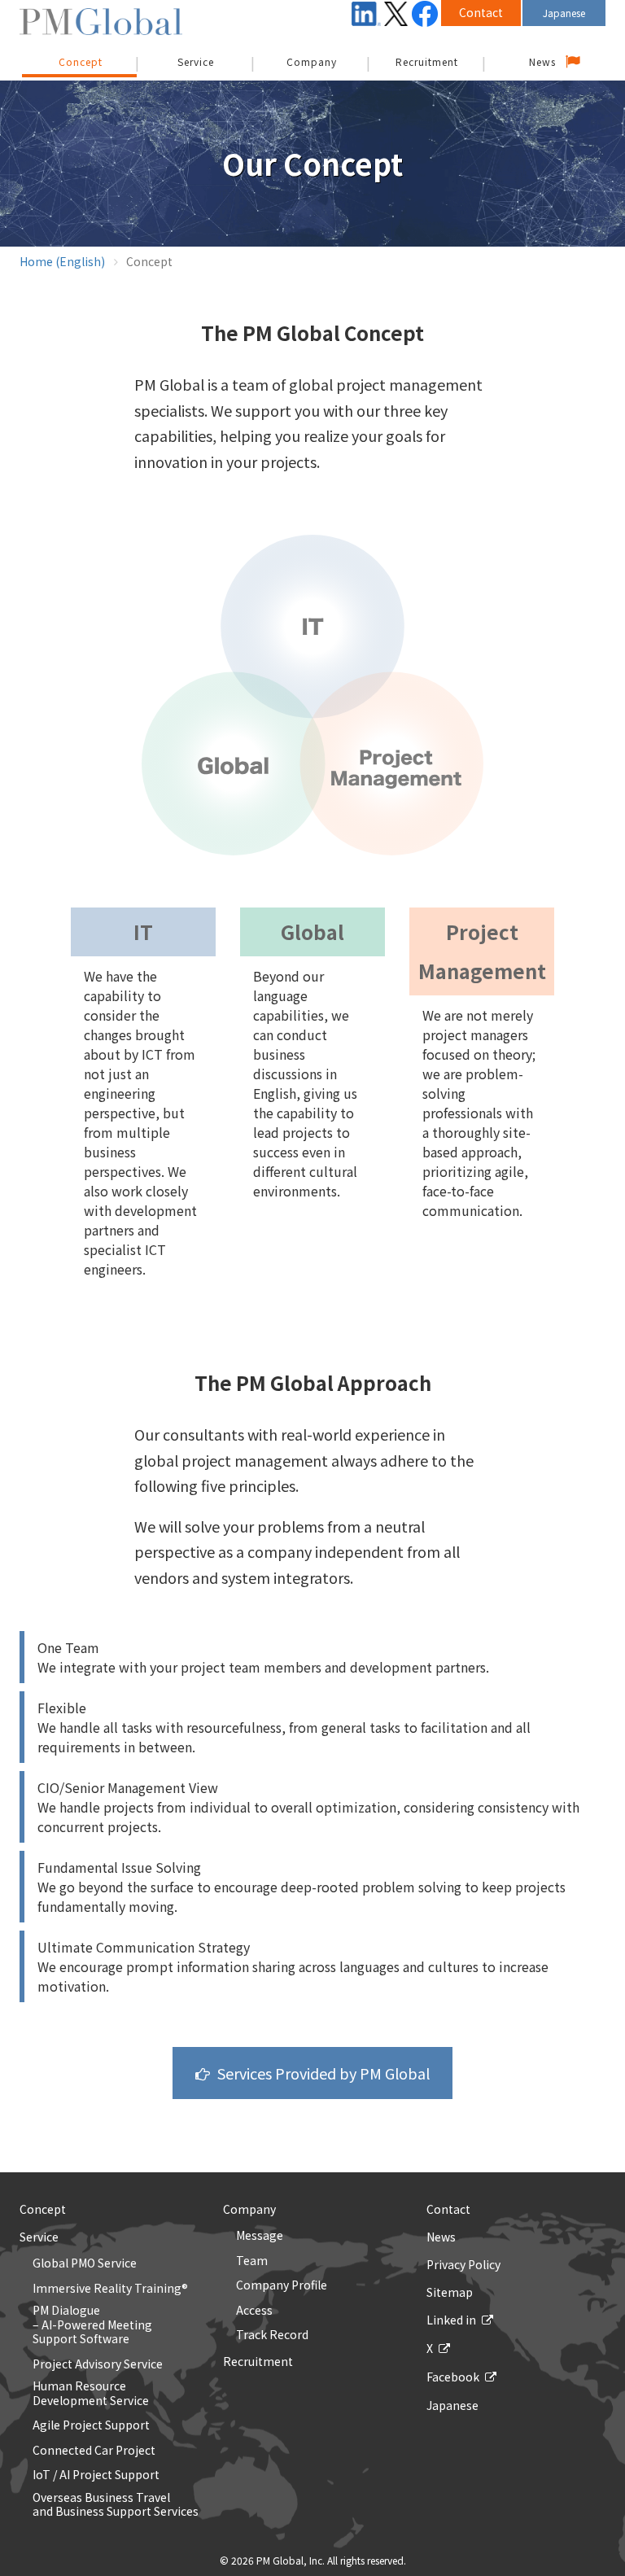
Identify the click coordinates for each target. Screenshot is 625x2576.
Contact (481, 12)
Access (254, 2311)
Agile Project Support (91, 2425)
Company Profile (282, 2285)
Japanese (564, 13)
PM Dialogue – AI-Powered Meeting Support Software (92, 2325)
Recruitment (427, 61)
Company (312, 61)
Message (260, 2236)
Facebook (453, 2377)
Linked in (451, 2320)
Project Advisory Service (98, 2364)
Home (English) (62, 261)
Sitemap (450, 2292)
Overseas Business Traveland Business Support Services (116, 2505)
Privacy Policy (463, 2264)
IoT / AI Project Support (96, 2475)
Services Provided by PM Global (323, 2073)
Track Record (272, 2335)
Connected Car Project (94, 2451)
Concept (43, 2209)
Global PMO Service (85, 2263)
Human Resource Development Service (91, 2393)
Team (252, 2261)
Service (196, 61)
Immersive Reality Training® (110, 2289)
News (542, 61)
